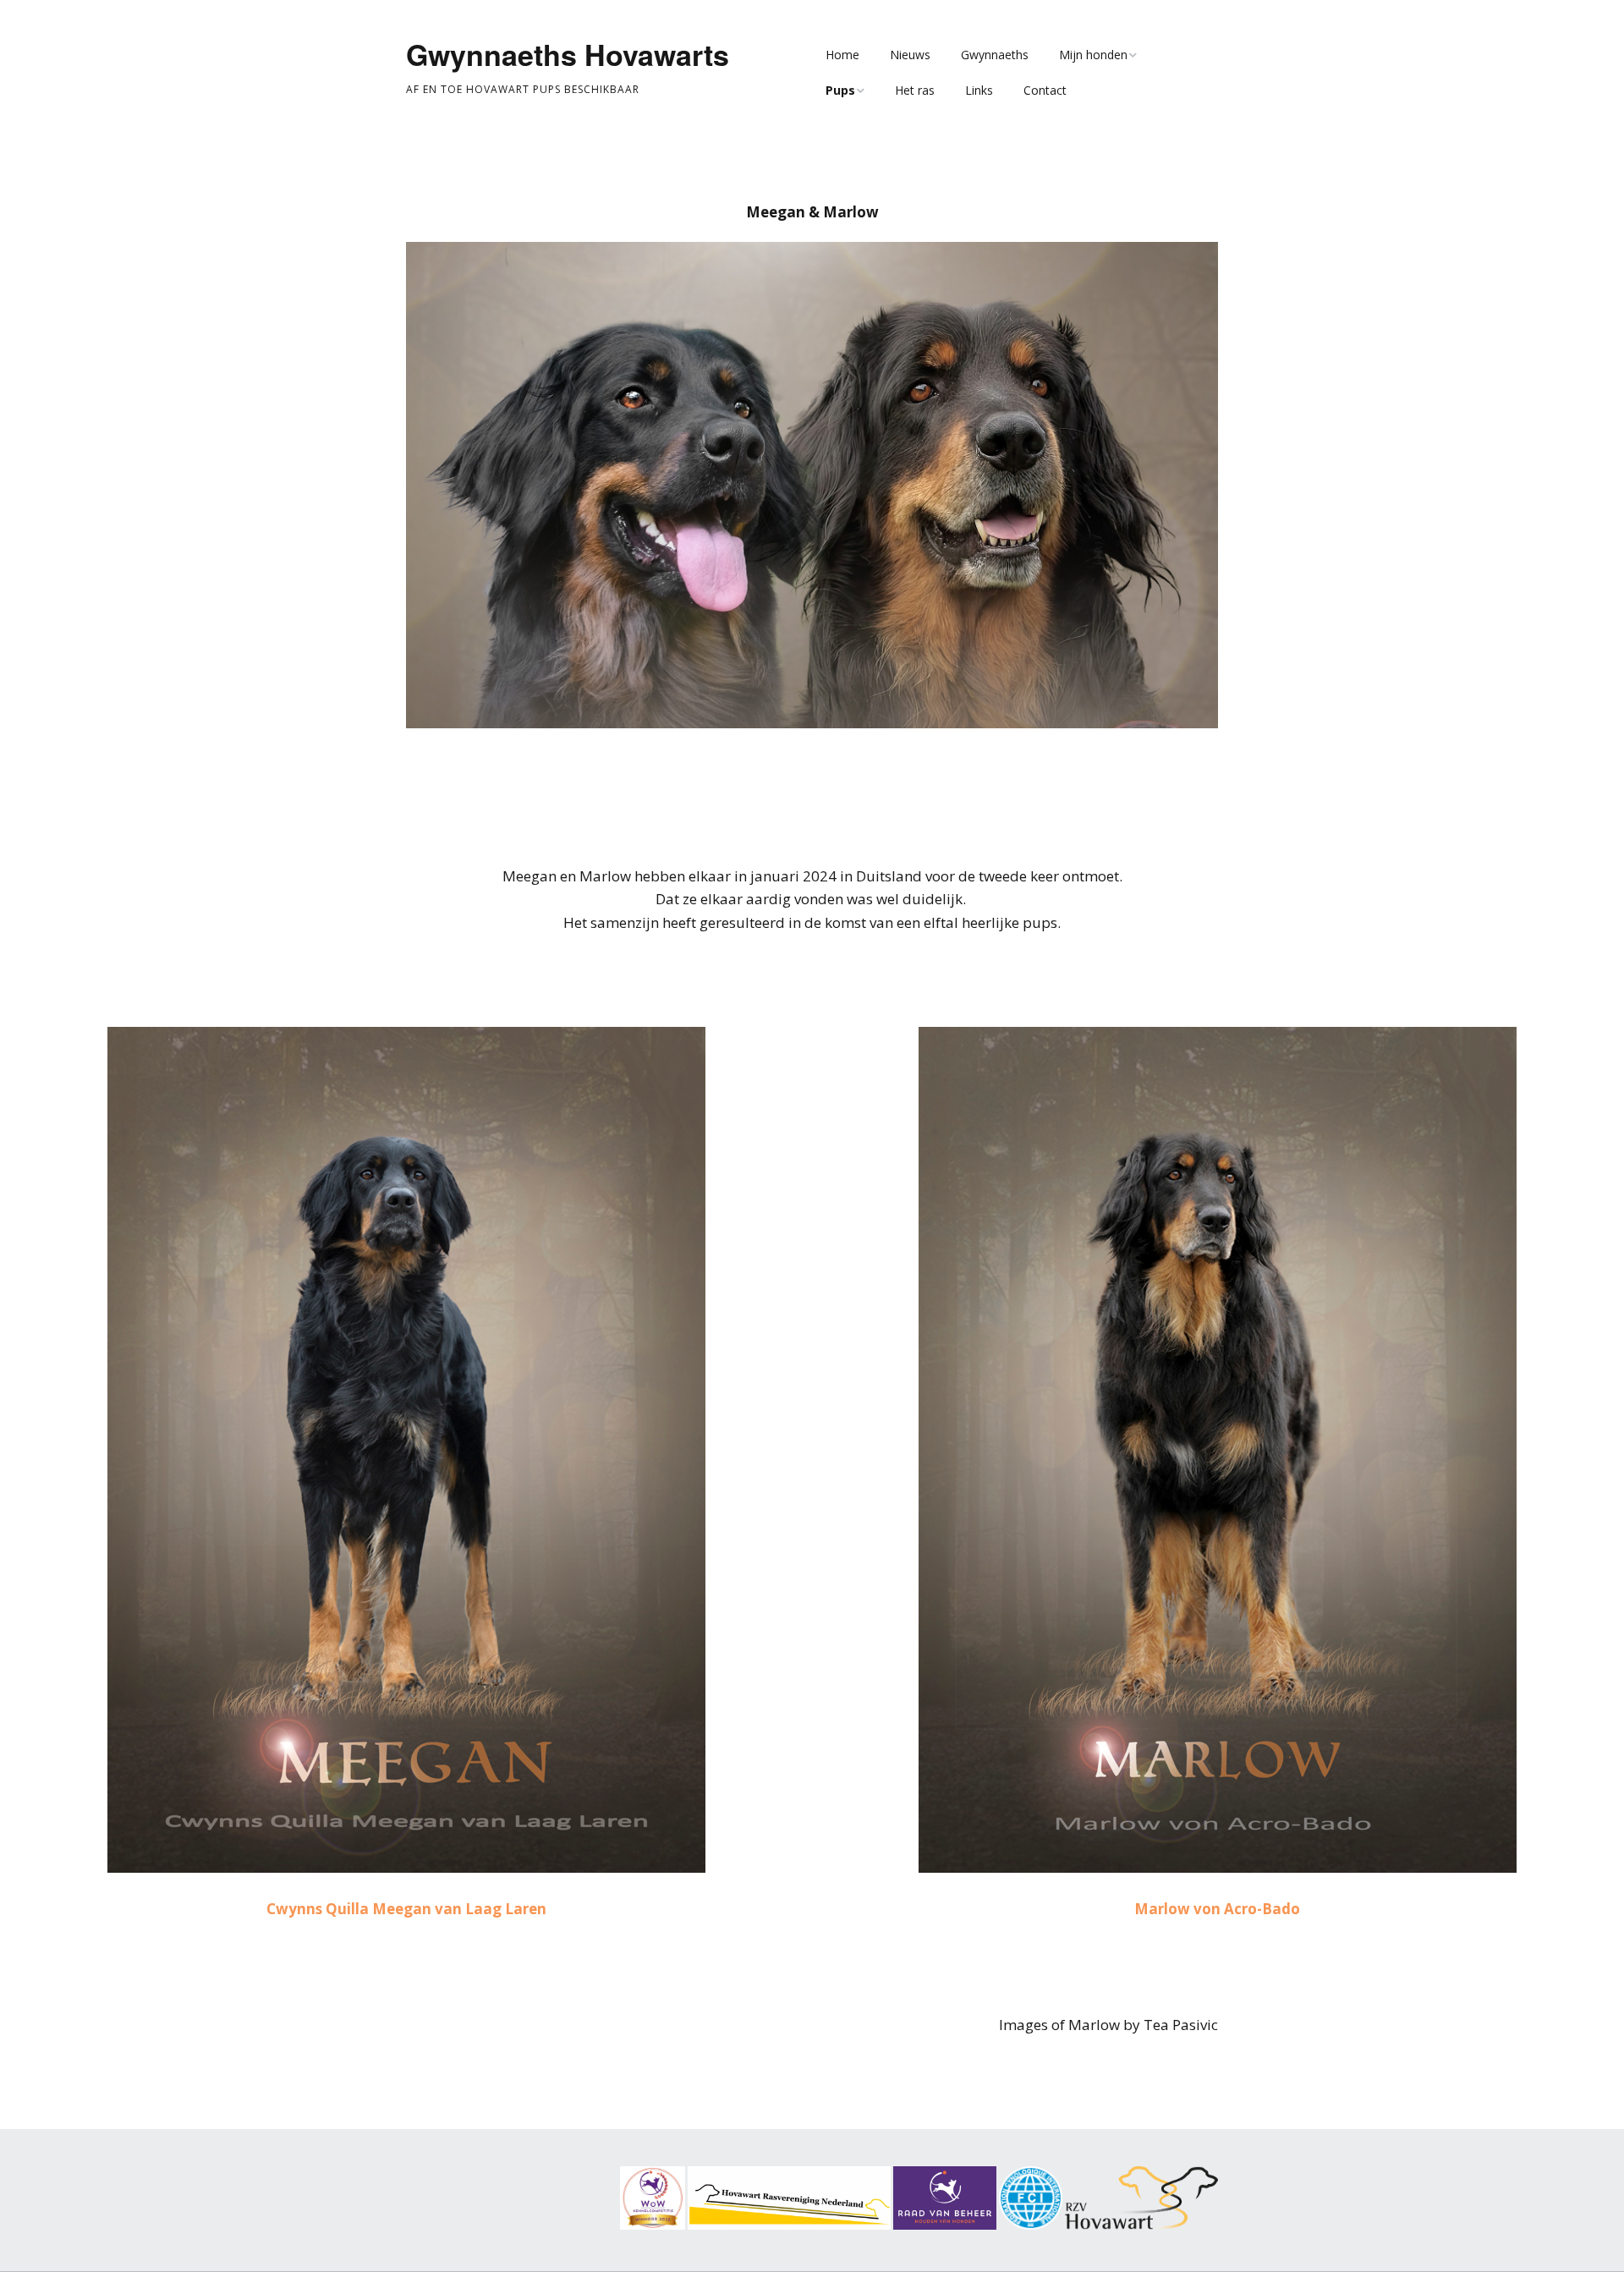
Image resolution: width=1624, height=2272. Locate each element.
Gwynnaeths (995, 55)
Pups (840, 90)
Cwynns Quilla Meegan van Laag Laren (406, 1909)
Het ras (915, 90)
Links (979, 90)
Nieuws (910, 55)
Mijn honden (1093, 55)
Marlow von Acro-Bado (1217, 1909)
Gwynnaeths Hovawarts (568, 54)
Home (842, 55)
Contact (1045, 90)
